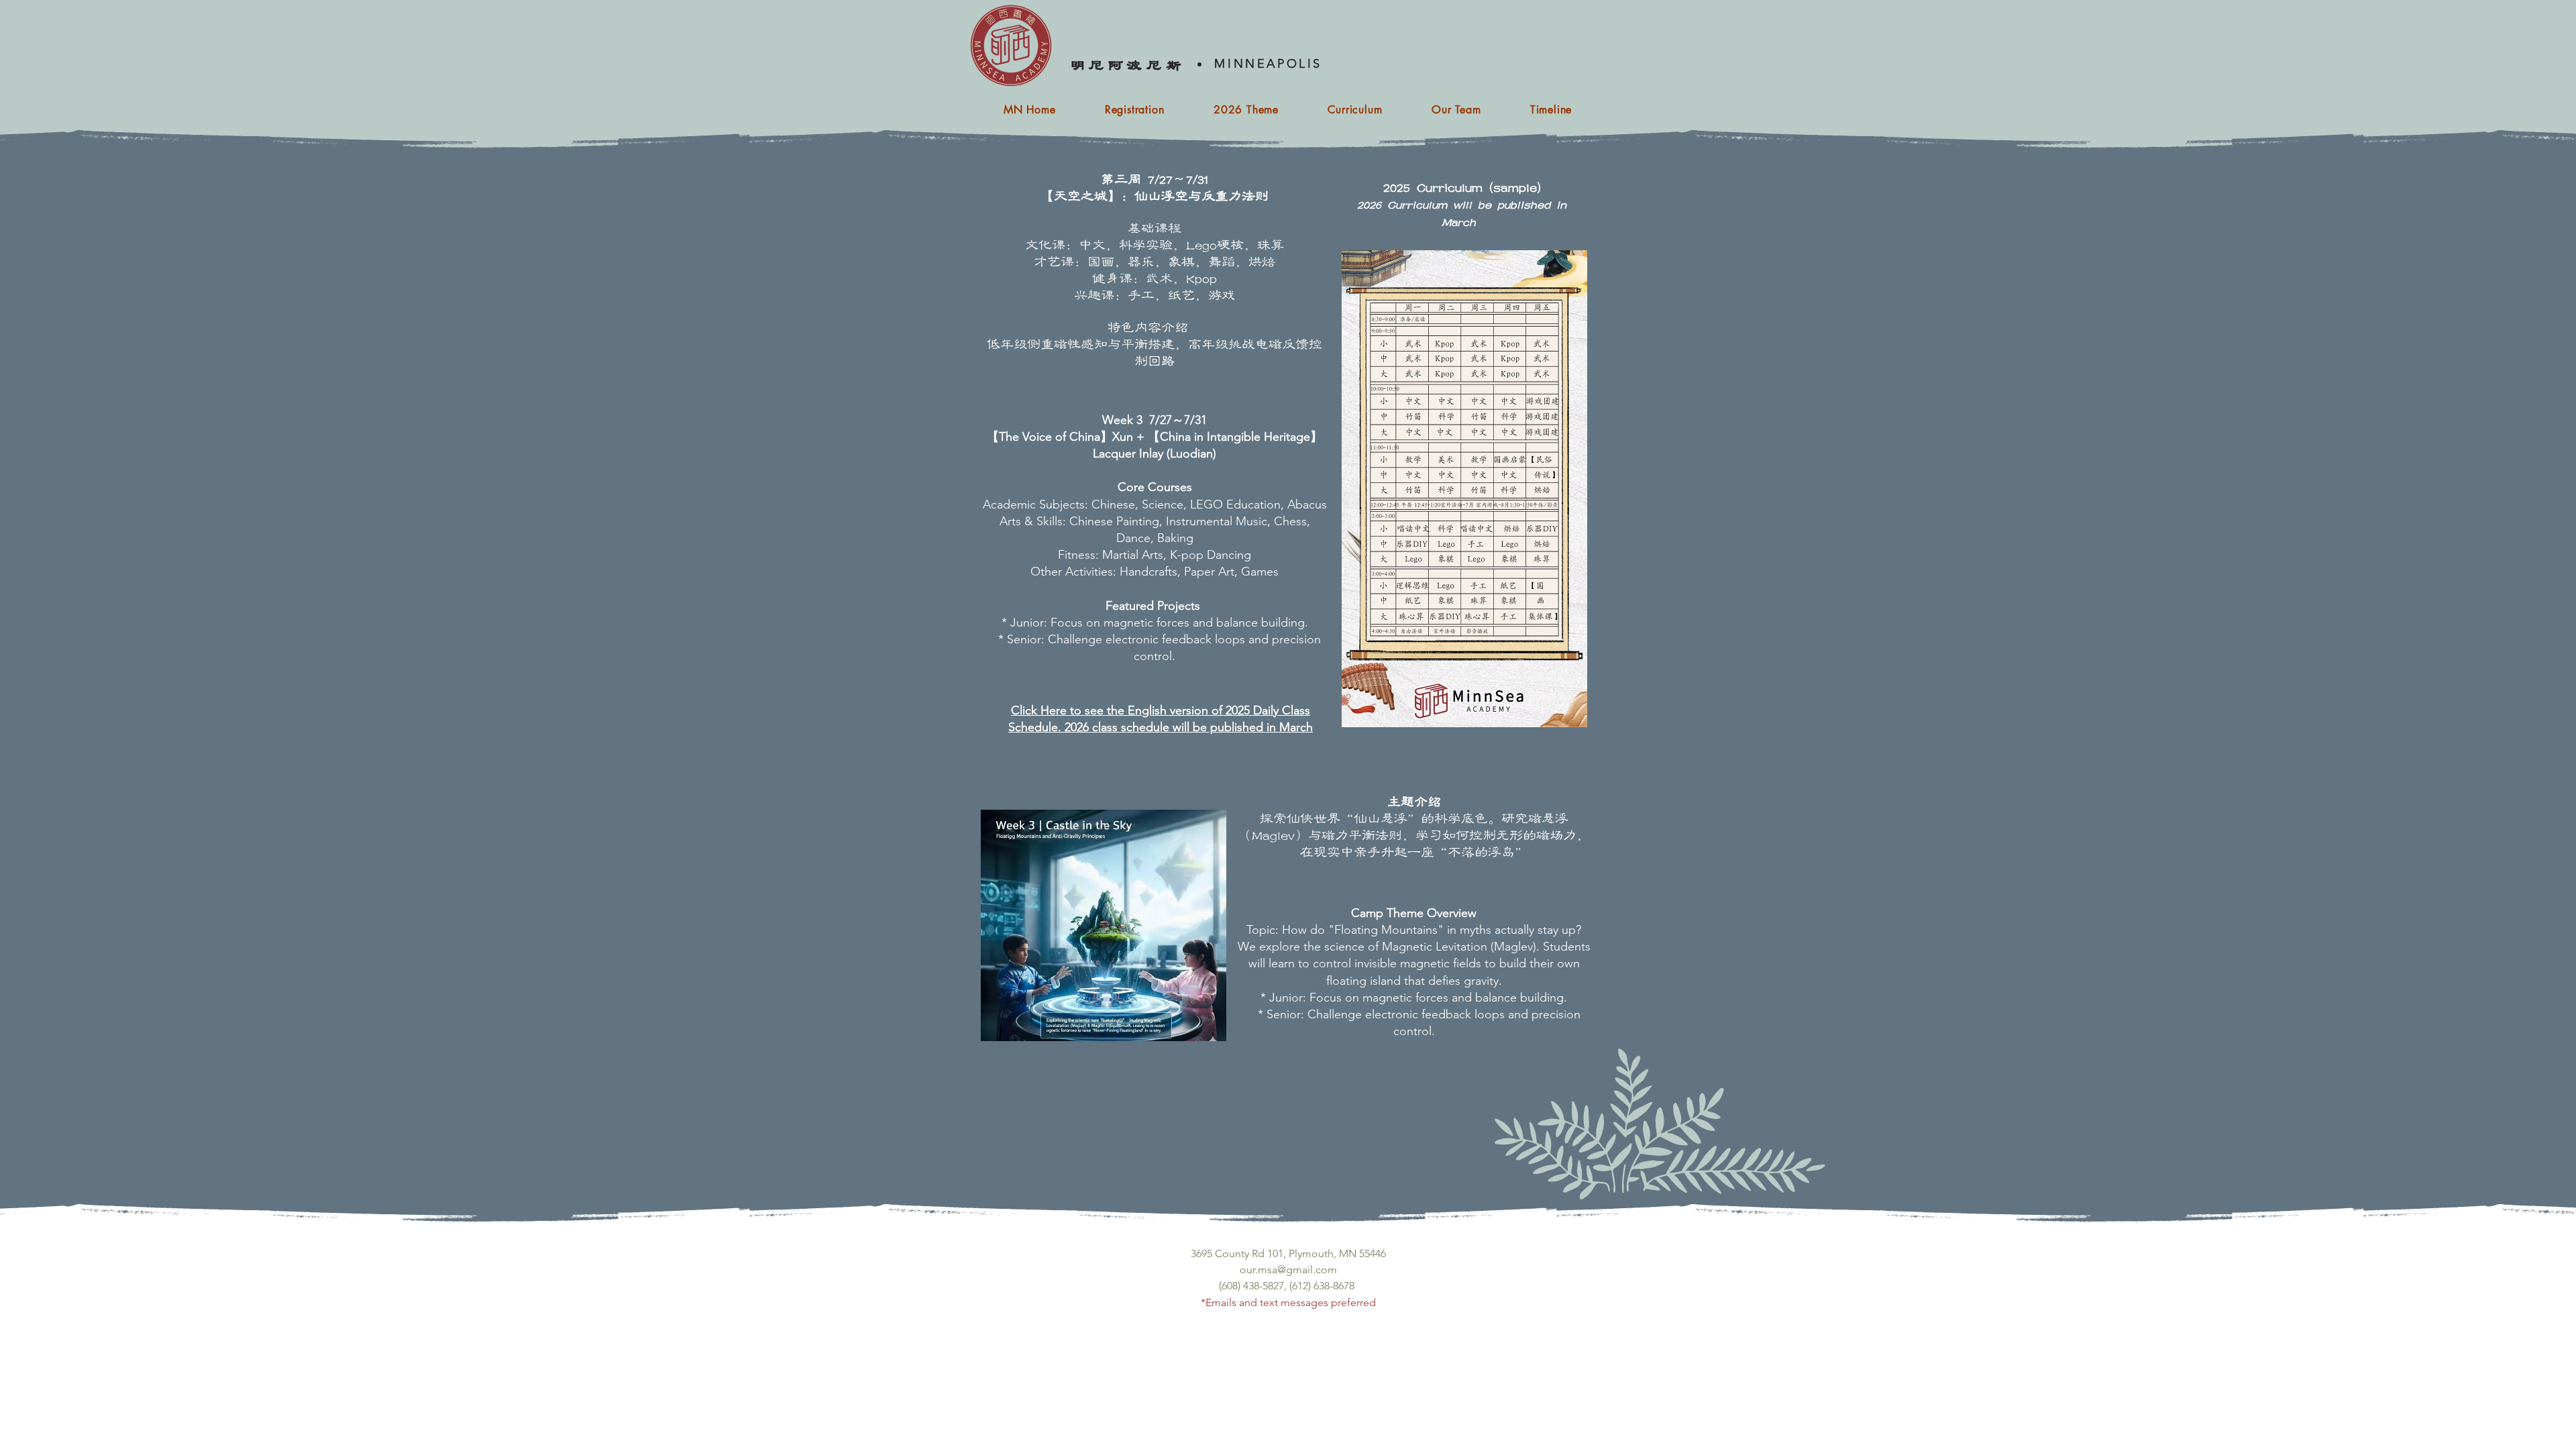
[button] (1355, 110)
